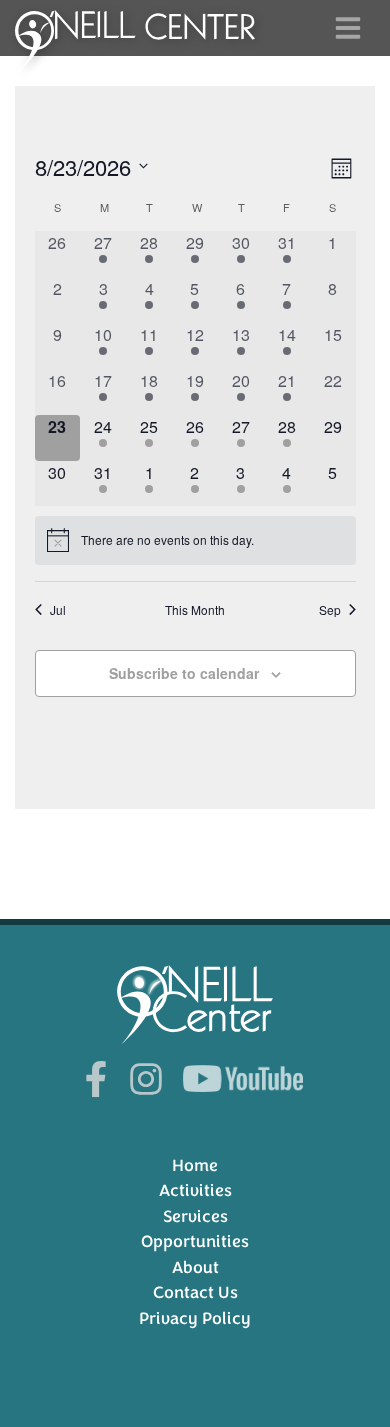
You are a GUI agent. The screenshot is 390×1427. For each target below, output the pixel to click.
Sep (330, 610)
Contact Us (195, 1292)
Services (195, 1216)
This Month (195, 610)
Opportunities (195, 1241)
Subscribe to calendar (184, 673)
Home (195, 1165)
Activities (195, 1190)
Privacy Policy (195, 1318)
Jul (58, 610)
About (195, 1267)
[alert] (195, 540)
